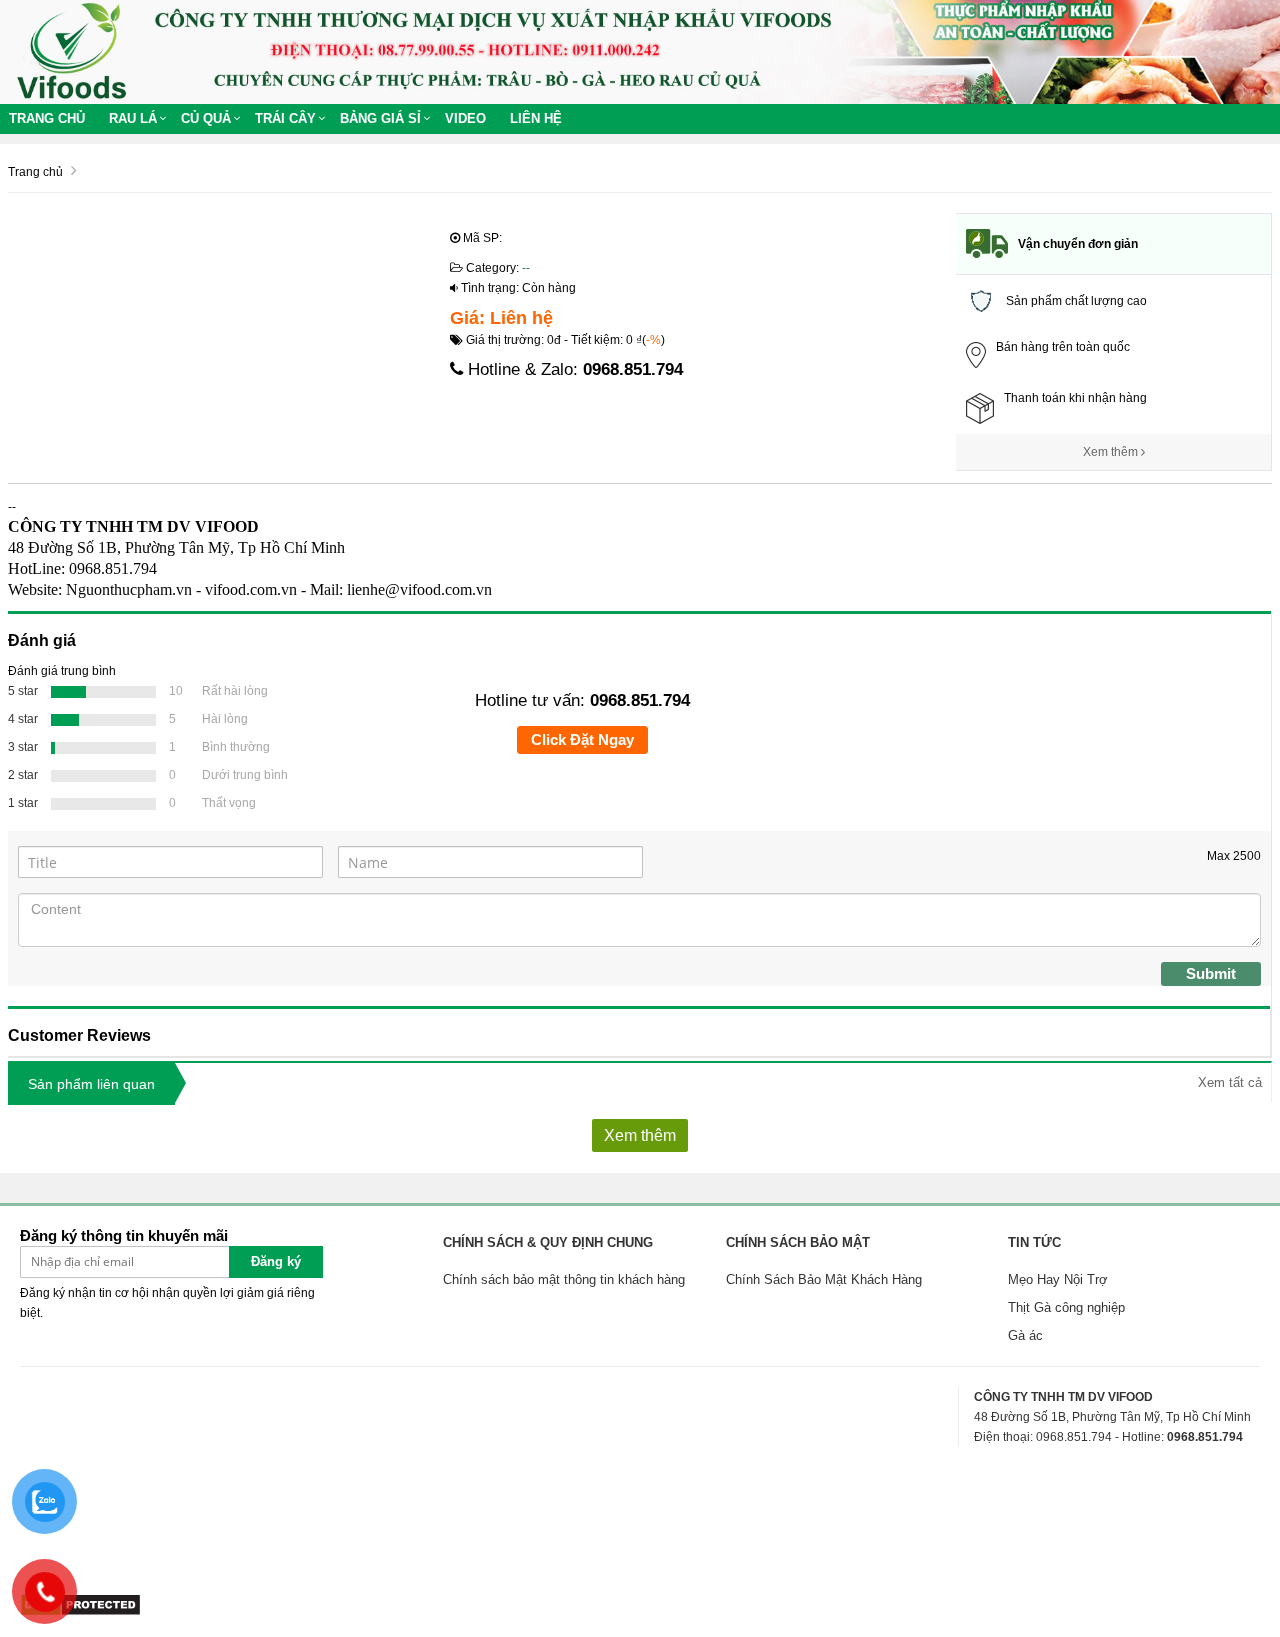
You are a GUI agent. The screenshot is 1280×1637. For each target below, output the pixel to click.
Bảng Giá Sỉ (380, 118)
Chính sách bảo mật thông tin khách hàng (564, 1279)
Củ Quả (206, 118)
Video (465, 118)
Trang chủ (47, 118)
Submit (1211, 973)
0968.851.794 (633, 369)
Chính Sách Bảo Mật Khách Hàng (824, 1279)
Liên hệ (536, 118)
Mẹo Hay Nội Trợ (1058, 1279)
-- (526, 268)
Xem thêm (1112, 452)
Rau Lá (133, 118)
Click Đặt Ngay (582, 739)
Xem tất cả (1230, 1082)
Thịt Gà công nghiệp (1066, 1307)
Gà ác (1025, 1335)
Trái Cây (285, 118)
